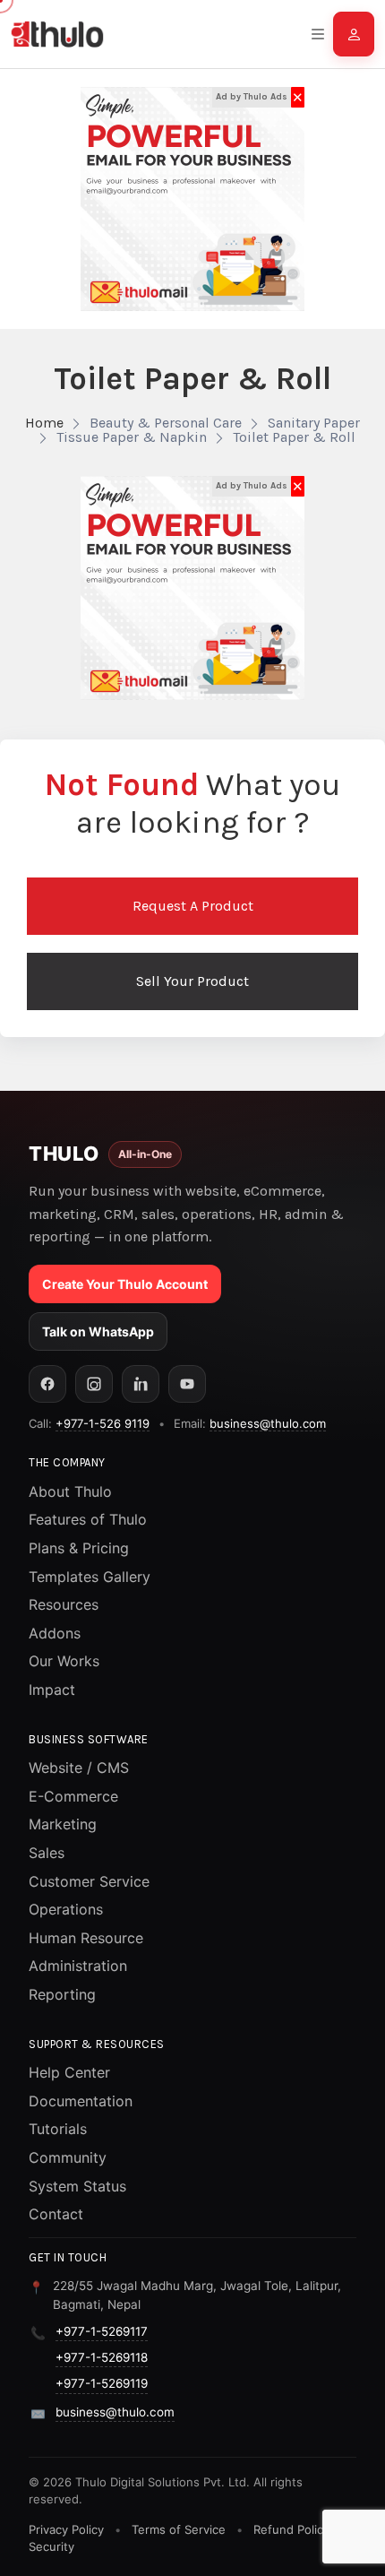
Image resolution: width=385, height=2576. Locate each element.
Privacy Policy (66, 2529)
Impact (52, 1690)
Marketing (63, 1824)
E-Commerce (73, 1796)
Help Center (69, 2072)
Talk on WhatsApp (98, 1331)
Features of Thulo (88, 1519)
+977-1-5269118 (102, 2357)
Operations (66, 1909)
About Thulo (70, 1491)
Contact (56, 2214)
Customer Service (89, 1881)
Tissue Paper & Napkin (132, 437)
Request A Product (193, 906)
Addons (55, 1633)
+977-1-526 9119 (103, 1423)
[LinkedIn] (141, 1384)
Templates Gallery (90, 1577)
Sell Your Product (192, 981)
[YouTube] (187, 1384)
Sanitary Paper (314, 423)
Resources (64, 1604)
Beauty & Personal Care (166, 423)
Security (51, 2546)
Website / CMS (79, 1768)
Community (68, 2157)
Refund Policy (291, 2529)
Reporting (62, 1994)
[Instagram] (94, 1384)
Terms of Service (179, 2529)
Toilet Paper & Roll (294, 437)
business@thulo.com (268, 1423)
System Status (77, 2186)
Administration (78, 1966)
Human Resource (86, 1938)
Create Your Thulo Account (125, 1284)
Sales (47, 1853)
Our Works (64, 1661)
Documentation (81, 2101)
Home (44, 423)
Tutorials (58, 2129)
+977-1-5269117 (102, 2331)
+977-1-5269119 (102, 2383)
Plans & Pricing (79, 1548)
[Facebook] (47, 1384)
